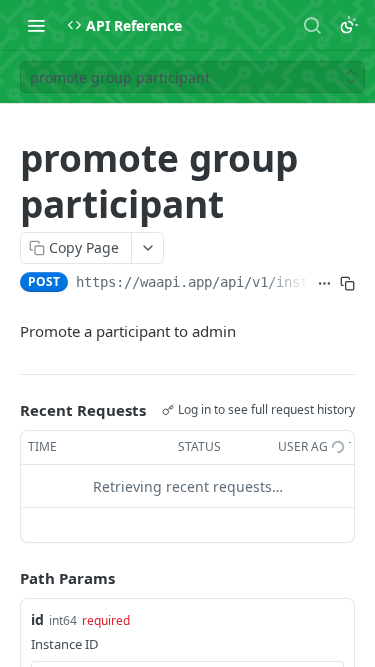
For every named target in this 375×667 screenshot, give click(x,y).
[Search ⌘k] (312, 25)
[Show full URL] (324, 284)
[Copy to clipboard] (347, 284)
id (37, 619)
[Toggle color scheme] (349, 25)
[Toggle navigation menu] (36, 25)
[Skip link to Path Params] (6, 579)
